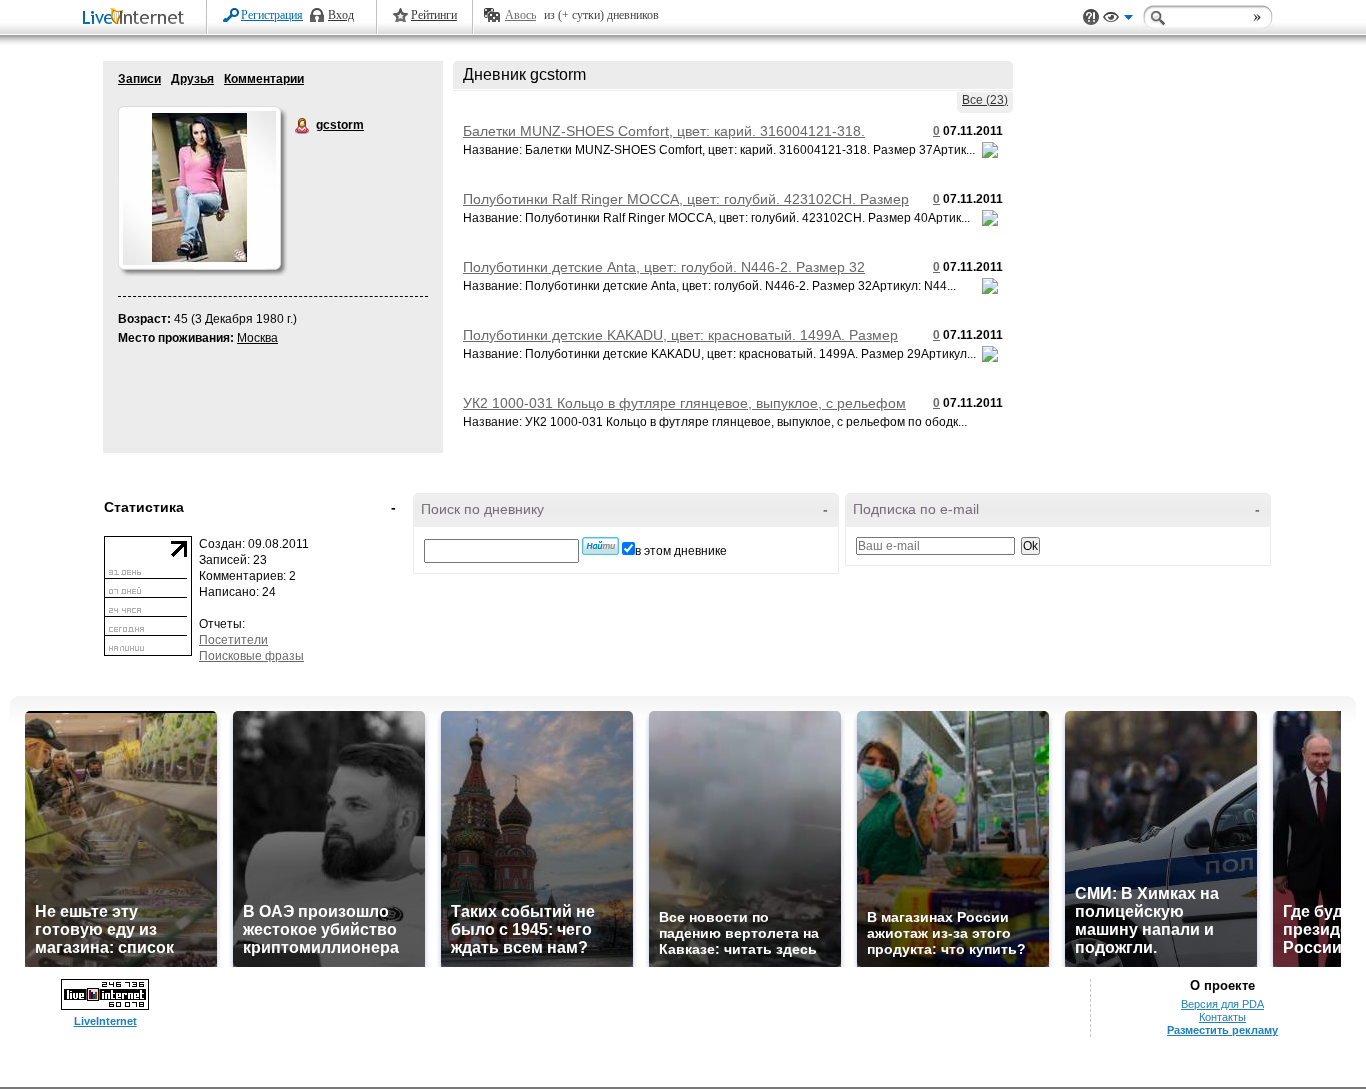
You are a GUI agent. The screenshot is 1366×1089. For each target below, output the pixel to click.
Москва (257, 338)
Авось (520, 15)
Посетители (233, 640)
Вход (341, 15)
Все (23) (985, 100)
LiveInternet (137, 18)
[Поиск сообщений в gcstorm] (600, 546)
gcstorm (303, 126)
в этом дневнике (681, 551)
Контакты (1222, 1017)
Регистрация (272, 15)
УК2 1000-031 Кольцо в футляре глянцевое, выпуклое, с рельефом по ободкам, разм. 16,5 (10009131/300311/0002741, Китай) (684, 411)
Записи (139, 79)
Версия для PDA (1222, 1004)
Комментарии (264, 79)
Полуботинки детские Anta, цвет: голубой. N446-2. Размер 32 (664, 267)
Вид (1118, 20)
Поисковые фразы (251, 656)
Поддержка (1091, 17)
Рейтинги (434, 15)
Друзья (192, 79)
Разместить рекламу (1222, 1030)
